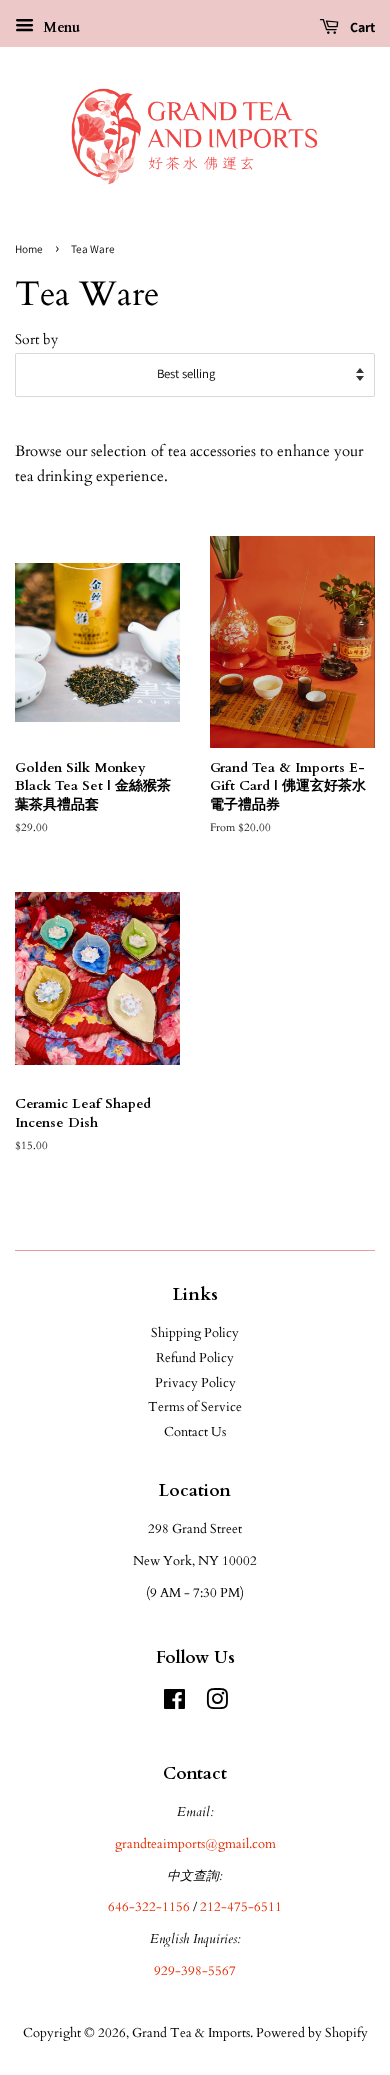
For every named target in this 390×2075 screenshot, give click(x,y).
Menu (59, 27)
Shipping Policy (195, 1333)
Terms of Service (195, 1407)
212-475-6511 (241, 1907)
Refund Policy (195, 1358)
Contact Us (195, 1432)
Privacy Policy (195, 1383)
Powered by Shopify (312, 2033)
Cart (361, 27)
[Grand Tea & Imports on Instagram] (217, 1704)
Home (29, 249)
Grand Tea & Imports (191, 2033)
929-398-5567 (195, 1971)
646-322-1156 (149, 1907)
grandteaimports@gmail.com (195, 1844)
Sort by (36, 340)
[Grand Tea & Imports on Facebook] (174, 1704)
